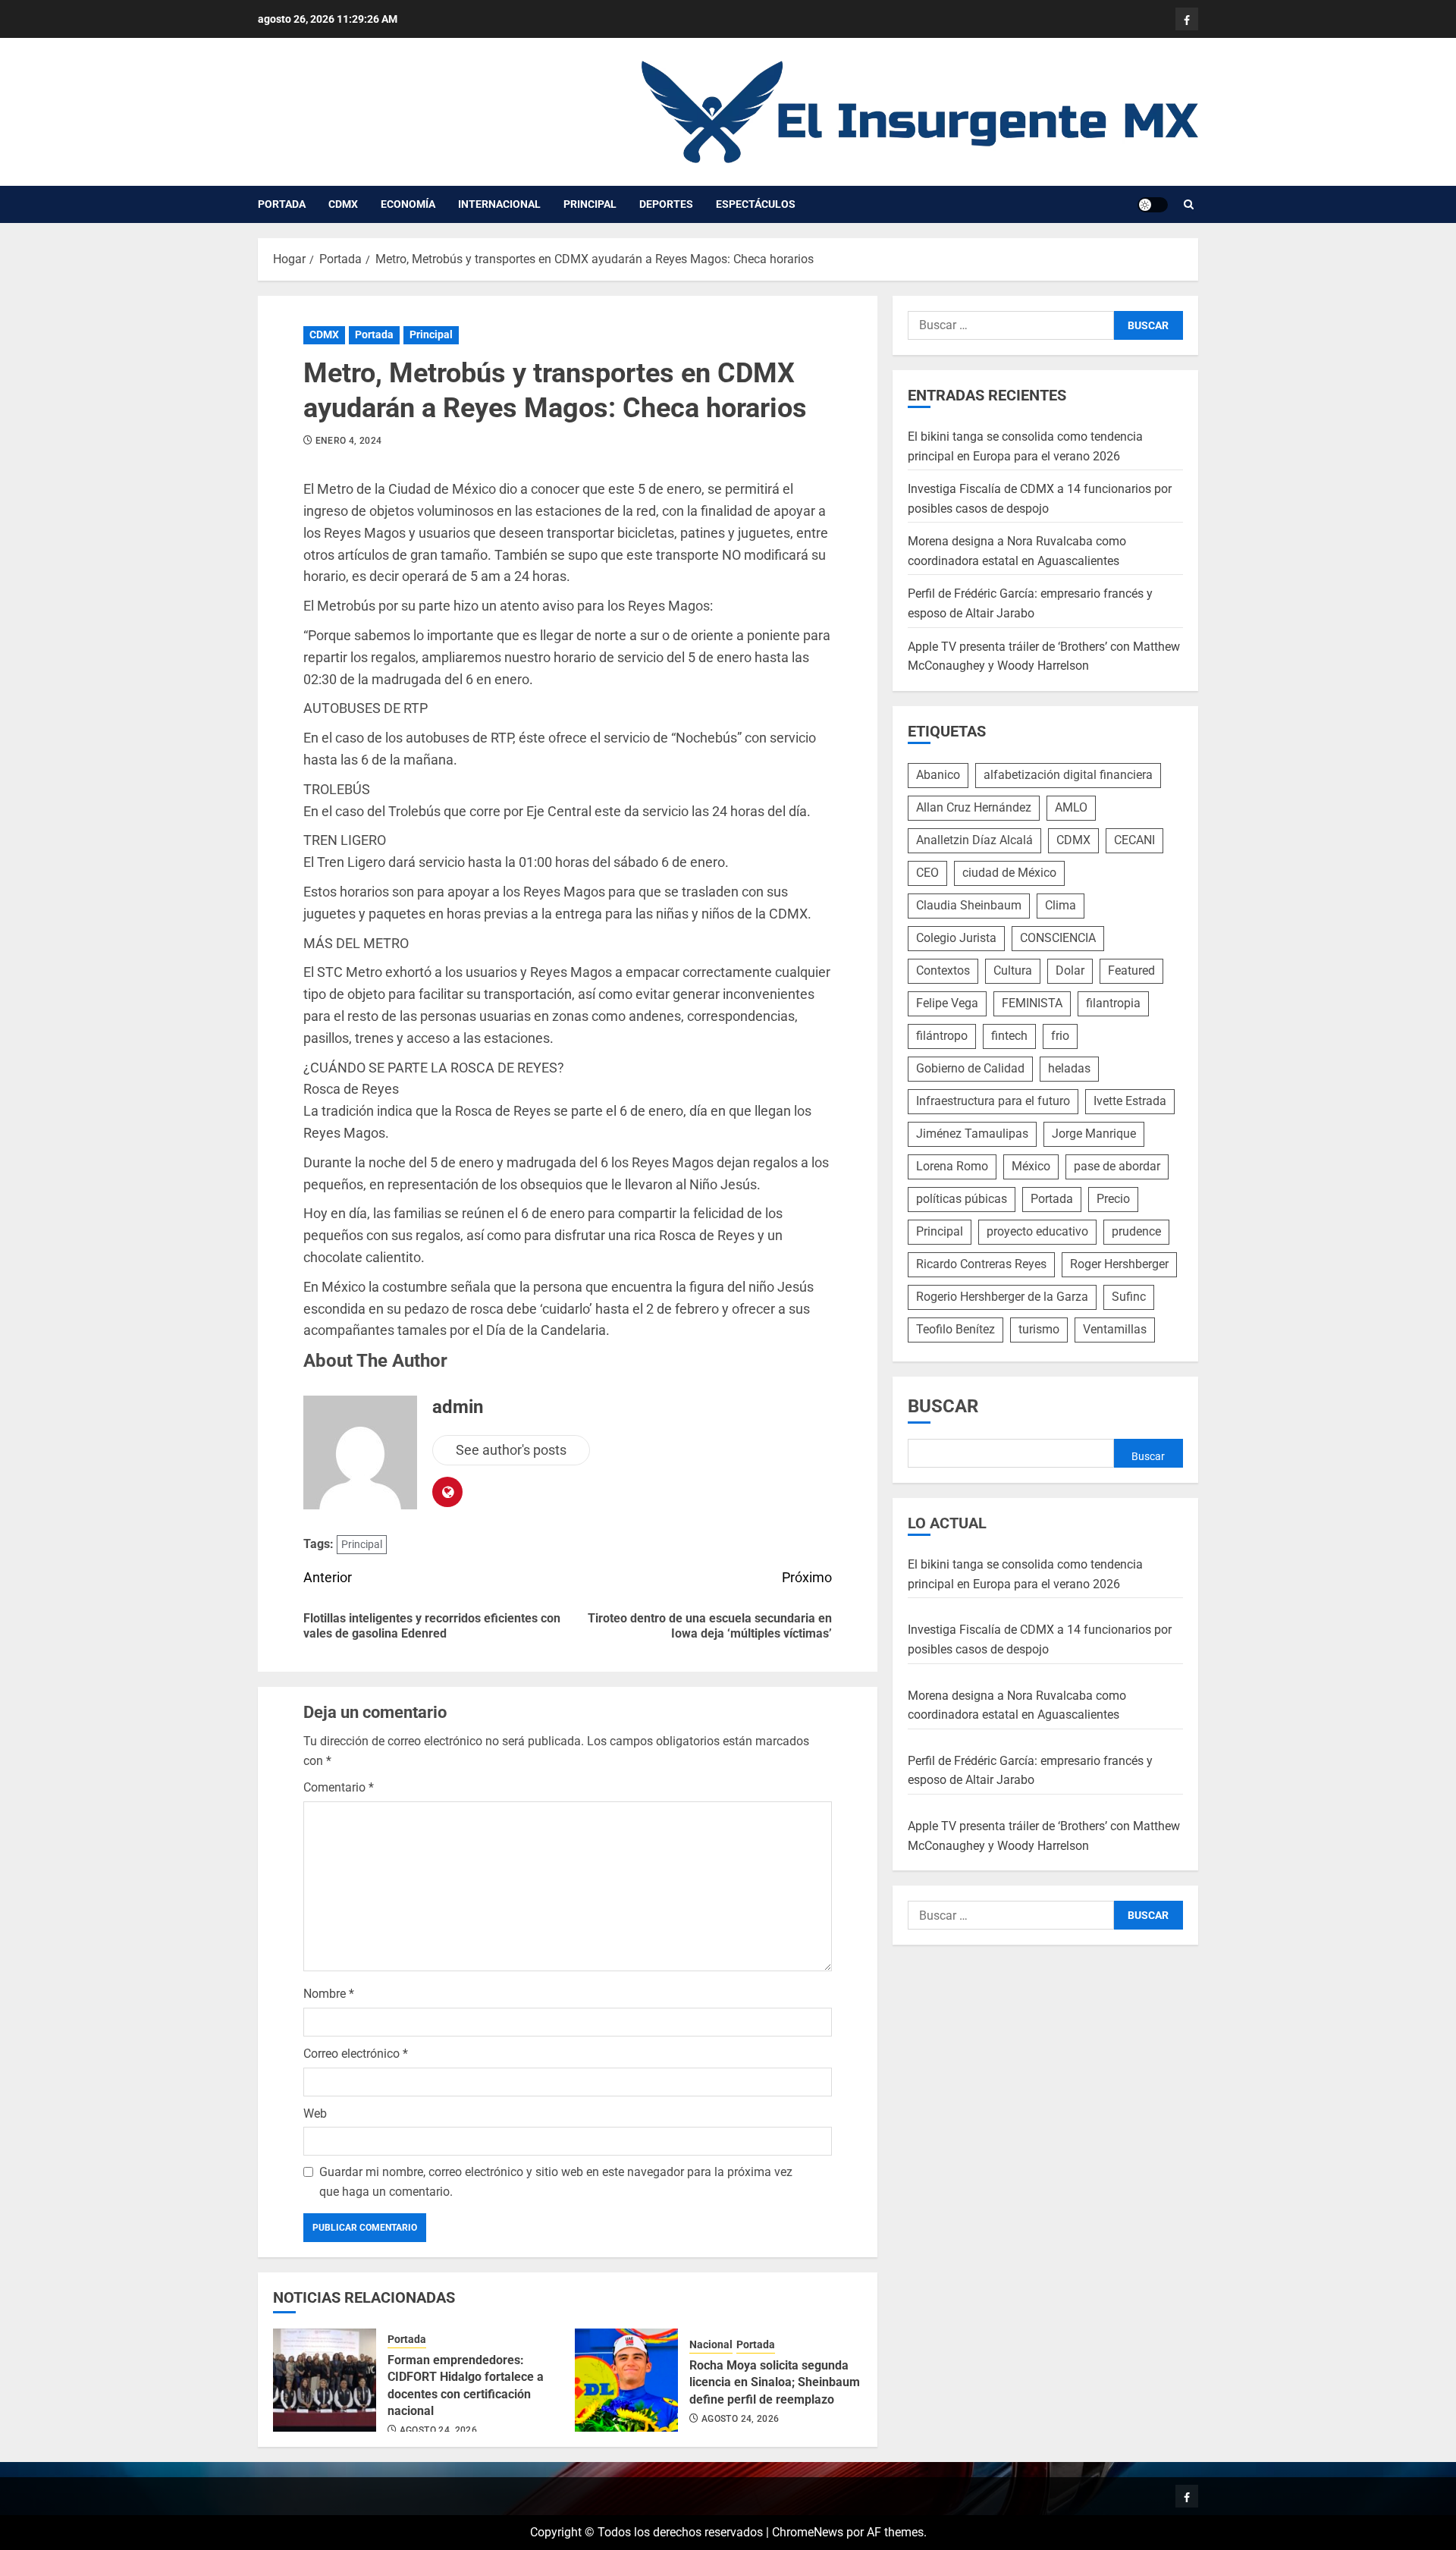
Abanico (938, 775)
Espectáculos (756, 204)
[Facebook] (1187, 19)
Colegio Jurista (956, 938)
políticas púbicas (962, 1199)
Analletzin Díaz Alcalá (974, 840)
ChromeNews (808, 2532)
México (1031, 1166)
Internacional (499, 204)
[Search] (1189, 205)
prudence (1136, 1231)
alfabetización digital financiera (1068, 775)
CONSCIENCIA (1058, 938)
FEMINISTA (1032, 1003)
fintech (1009, 1036)
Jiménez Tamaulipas (972, 1134)
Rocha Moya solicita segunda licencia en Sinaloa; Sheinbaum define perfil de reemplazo (775, 2382)
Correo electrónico (356, 2054)
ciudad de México (1009, 873)
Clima (1061, 905)
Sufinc (1129, 1297)
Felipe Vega (947, 1003)
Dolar (1070, 970)
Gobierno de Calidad (970, 1068)
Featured (1131, 970)
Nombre (329, 1994)
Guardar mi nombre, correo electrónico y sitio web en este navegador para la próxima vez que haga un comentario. (556, 2182)
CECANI (1134, 840)
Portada (282, 204)
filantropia (1113, 1003)
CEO (927, 873)
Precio (1113, 1199)
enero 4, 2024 (349, 441)
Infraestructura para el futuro (993, 1101)
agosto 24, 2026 (438, 2430)
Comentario (339, 1787)
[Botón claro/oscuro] (1153, 205)
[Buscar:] (1011, 325)
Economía (408, 204)
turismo (1039, 1329)
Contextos (943, 970)
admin (458, 1407)
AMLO (1071, 807)
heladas (1069, 1068)
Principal (590, 204)
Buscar (943, 1406)
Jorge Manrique (1094, 1134)
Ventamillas (1115, 1329)
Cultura (1013, 970)
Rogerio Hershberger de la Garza (1002, 1297)
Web (315, 2113)
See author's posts (511, 1450)
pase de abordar (1117, 1166)
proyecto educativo (1037, 1231)
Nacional (711, 2344)
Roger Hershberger (1119, 1264)
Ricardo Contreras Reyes (981, 1264)
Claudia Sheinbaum (969, 905)
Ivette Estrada (1130, 1101)
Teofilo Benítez (955, 1329)
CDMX (343, 204)
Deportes (666, 204)
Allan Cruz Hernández (974, 807)
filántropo (942, 1036)
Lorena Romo (952, 1166)
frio (1060, 1036)
